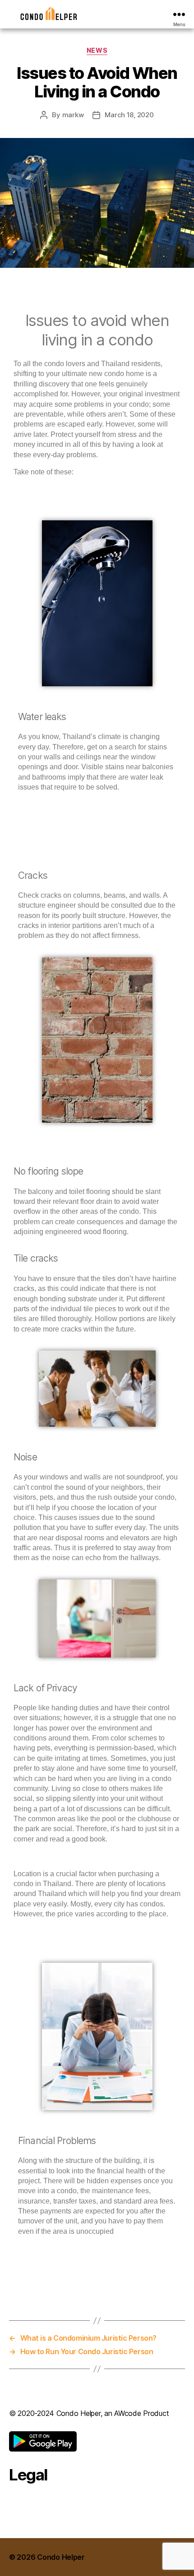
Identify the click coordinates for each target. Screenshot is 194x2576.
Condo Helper (61, 2557)
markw (73, 115)
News (97, 50)
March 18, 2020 (129, 115)
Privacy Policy (33, 2499)
